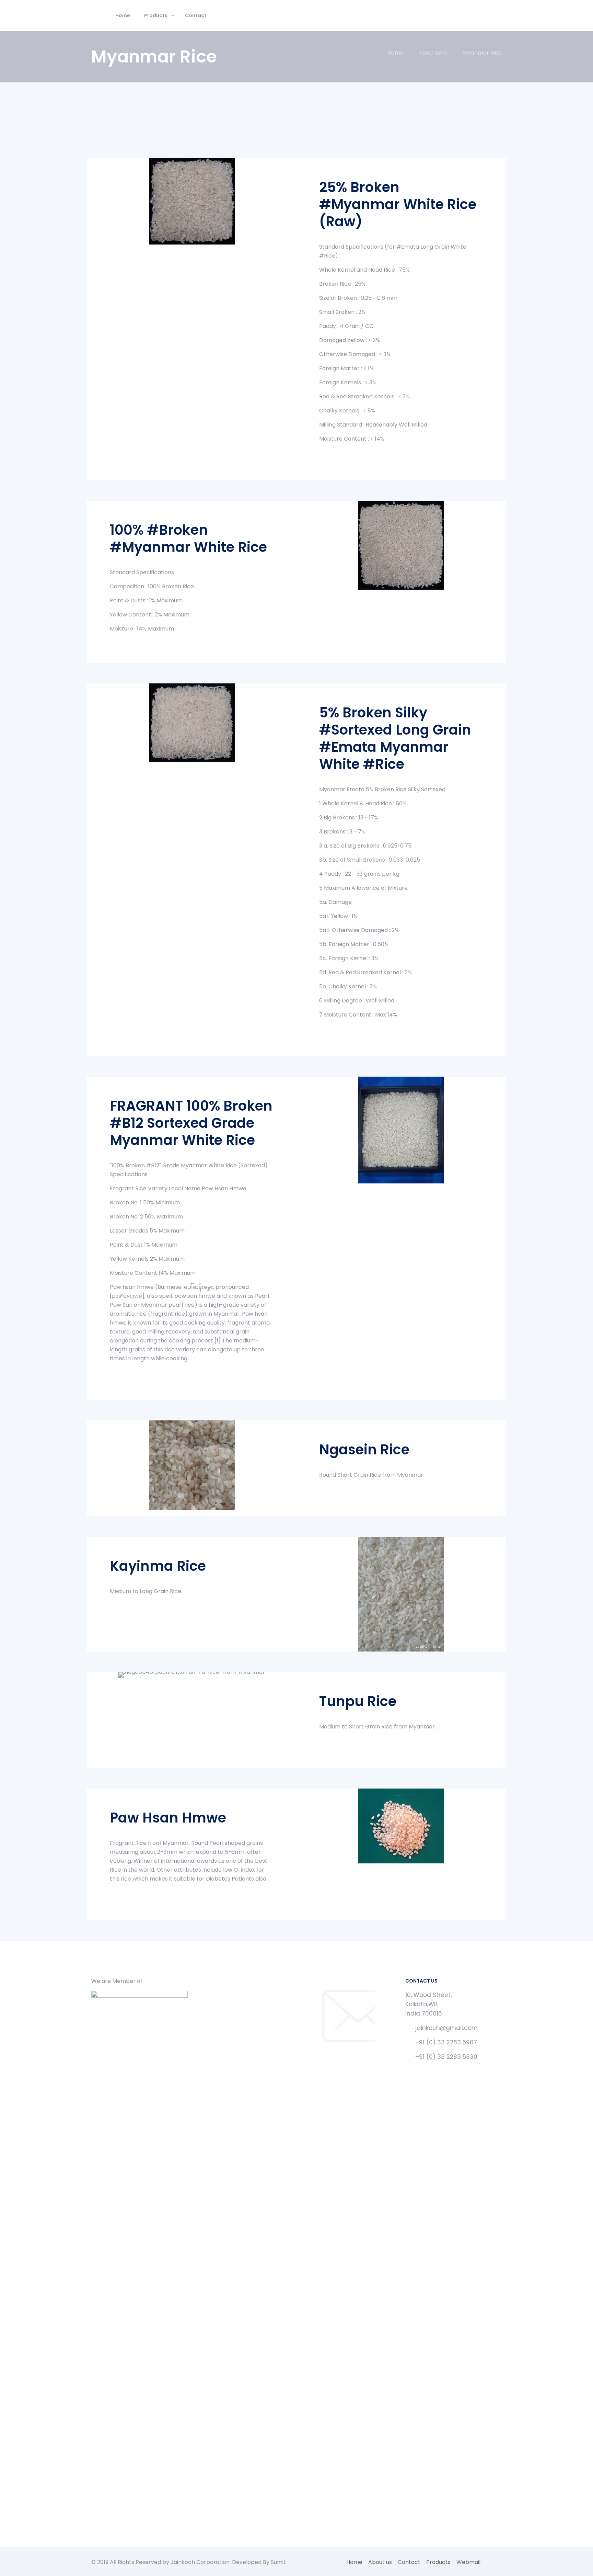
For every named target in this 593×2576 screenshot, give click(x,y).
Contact (409, 2562)
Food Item (433, 53)
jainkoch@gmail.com (446, 2028)
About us (380, 2562)
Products (438, 2562)
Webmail (468, 2562)
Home (396, 53)
